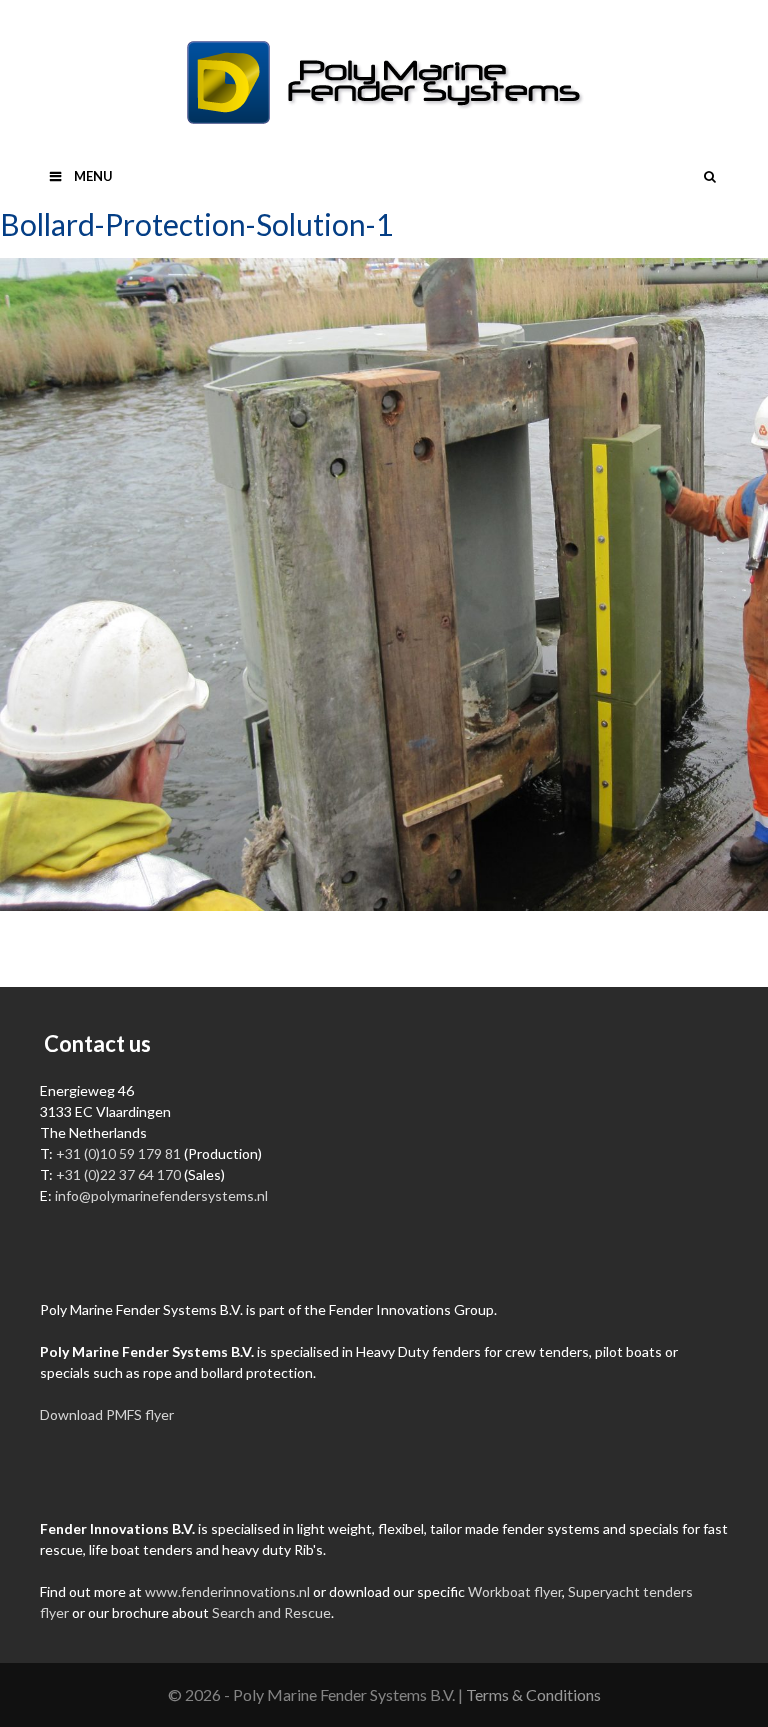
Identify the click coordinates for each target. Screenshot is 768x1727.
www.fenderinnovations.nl (227, 1591)
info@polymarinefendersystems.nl (161, 1195)
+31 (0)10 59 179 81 (118, 1153)
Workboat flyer (515, 1591)
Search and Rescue (271, 1612)
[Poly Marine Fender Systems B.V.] (384, 80)
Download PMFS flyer (107, 1414)
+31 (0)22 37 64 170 (118, 1174)
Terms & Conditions (533, 1694)
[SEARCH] (709, 176)
